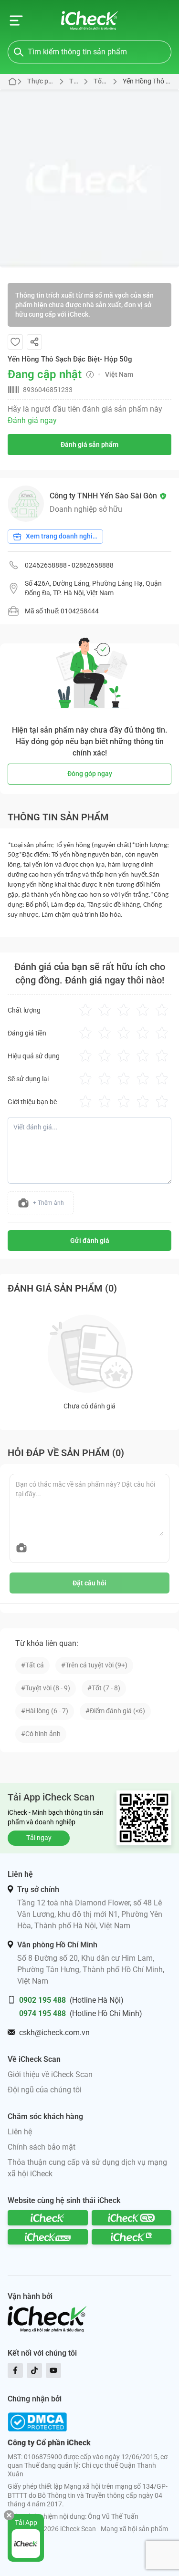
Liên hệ (20, 2132)
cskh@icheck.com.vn (54, 2033)
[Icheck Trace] (48, 2237)
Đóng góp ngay (90, 774)
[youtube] (53, 2370)
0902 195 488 (42, 2000)
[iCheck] (48, 2218)
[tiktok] (34, 2370)
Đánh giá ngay (32, 420)
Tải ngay (39, 1838)
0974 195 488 (42, 2013)
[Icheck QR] (132, 2218)
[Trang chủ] (89, 21)
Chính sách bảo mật (42, 2147)
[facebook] (15, 2370)
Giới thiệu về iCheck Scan (50, 2074)
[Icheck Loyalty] (132, 2237)
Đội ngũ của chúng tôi (45, 2090)
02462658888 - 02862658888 (69, 565)
